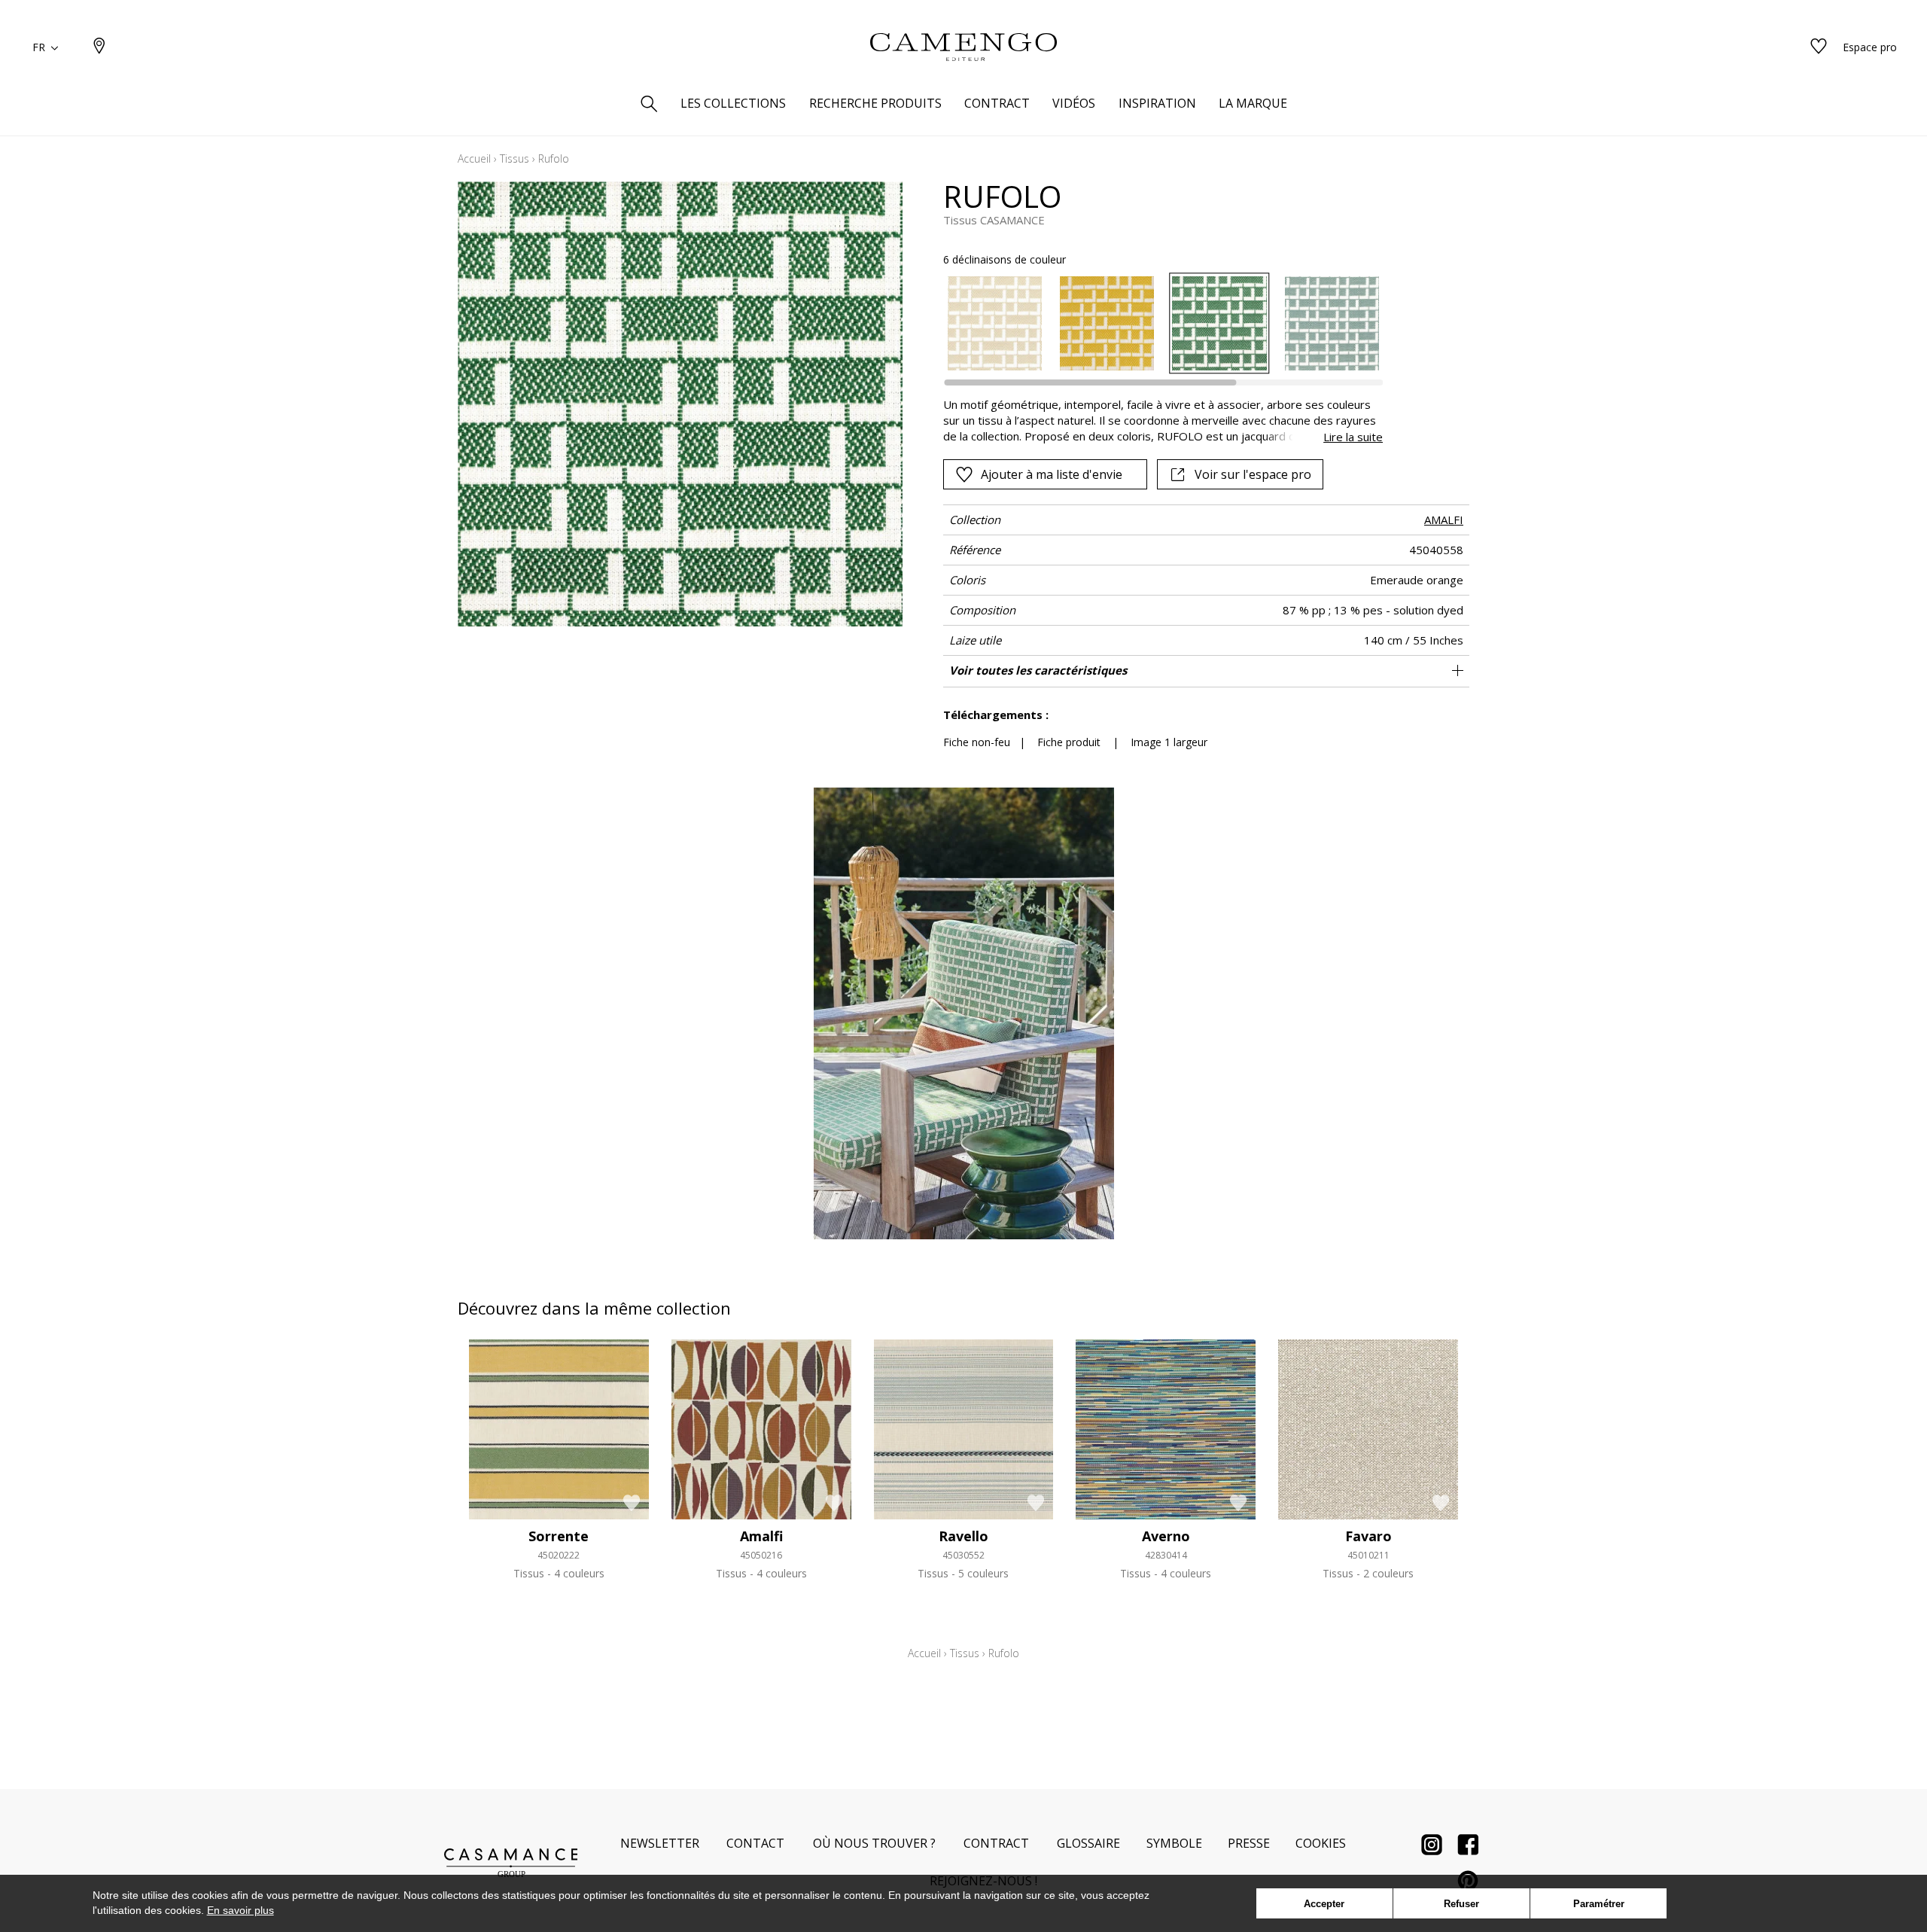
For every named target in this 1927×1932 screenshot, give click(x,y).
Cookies (1321, 1843)
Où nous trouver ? (874, 1843)
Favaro (1368, 1536)
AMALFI (1444, 520)
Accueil (474, 158)
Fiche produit (1069, 742)
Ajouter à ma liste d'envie (1052, 474)
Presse (1249, 1843)
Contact (755, 1843)
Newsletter (660, 1843)
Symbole (1174, 1843)
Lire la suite (1353, 437)
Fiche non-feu (977, 742)
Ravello (963, 1536)
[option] (995, 323)
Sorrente (559, 1536)
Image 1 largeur (1169, 742)
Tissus (514, 158)
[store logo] (963, 47)
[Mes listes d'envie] (1819, 47)
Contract (996, 1843)
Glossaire (1088, 1843)
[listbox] (1154, 323)
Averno (1166, 1536)
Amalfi (761, 1536)
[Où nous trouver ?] (99, 47)
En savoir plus (240, 1910)
